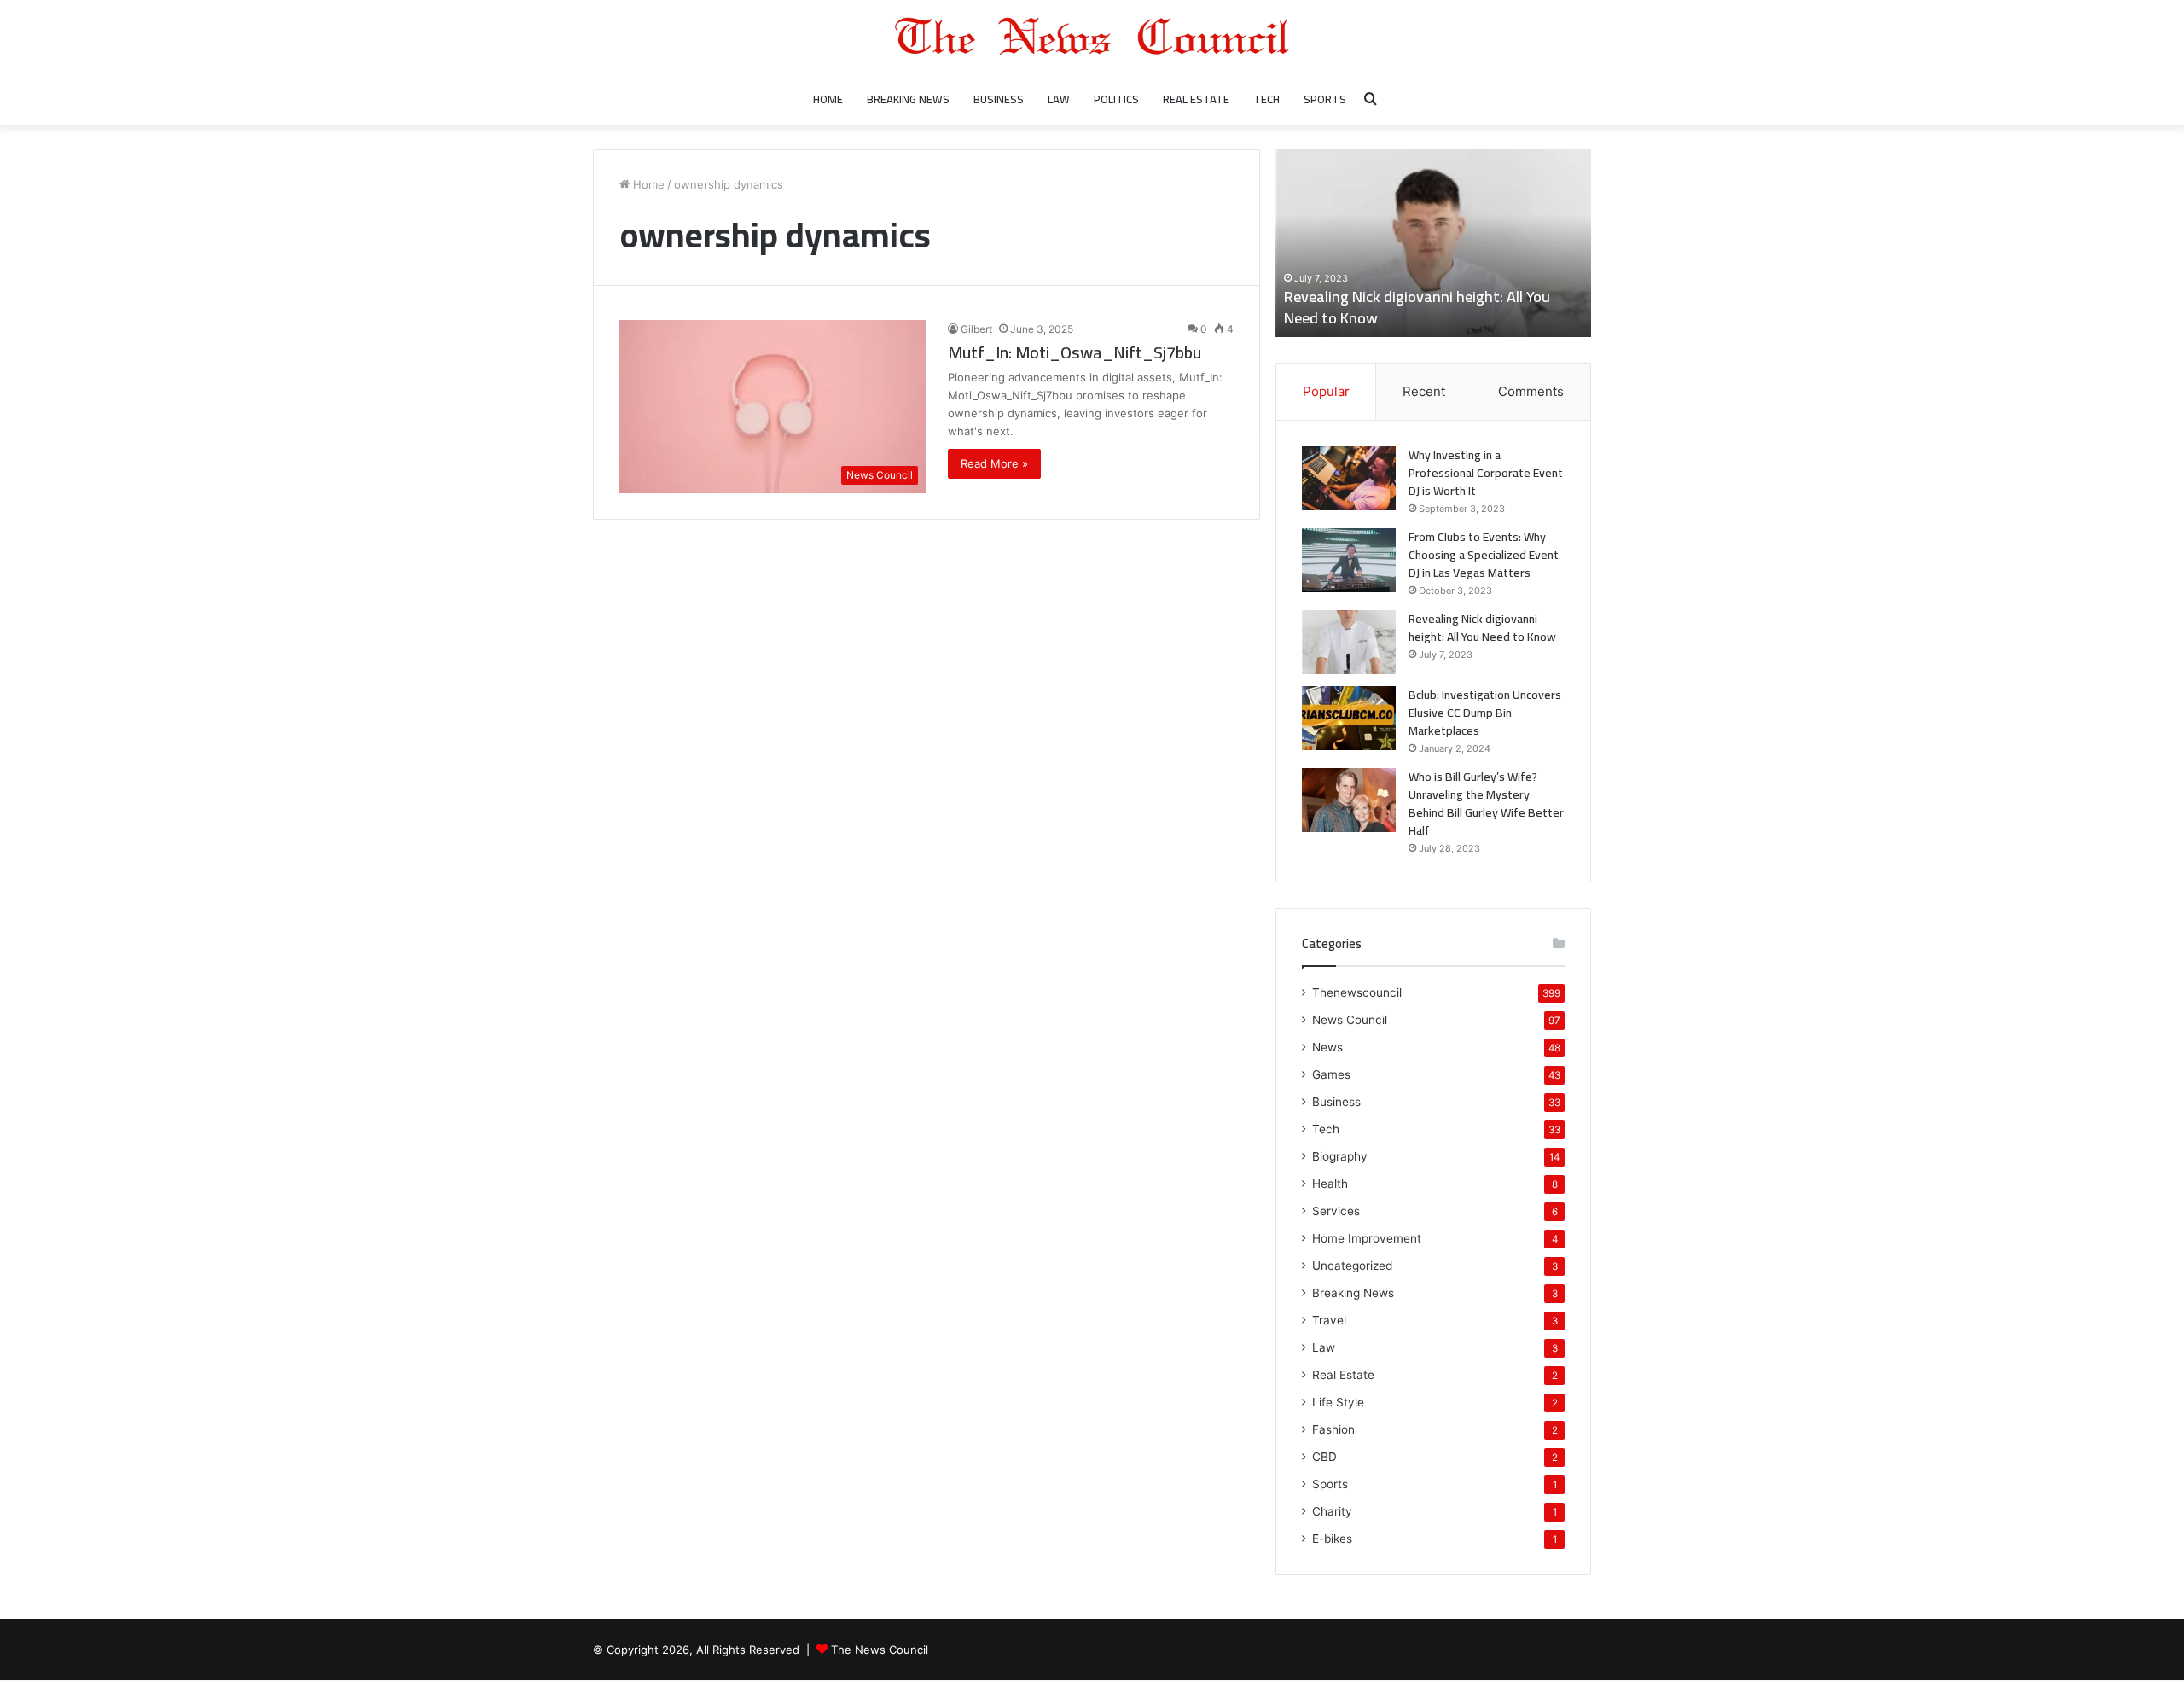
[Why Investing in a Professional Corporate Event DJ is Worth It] (1349, 478)
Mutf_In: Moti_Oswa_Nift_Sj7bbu (1075, 352)
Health (1330, 1184)
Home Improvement (1367, 1238)
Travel (1329, 1320)
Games (1331, 1074)
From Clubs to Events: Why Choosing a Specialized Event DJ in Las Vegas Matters (1484, 555)
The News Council (880, 1650)
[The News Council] (1092, 36)
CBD (1324, 1457)
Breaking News (908, 99)
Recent (1424, 391)
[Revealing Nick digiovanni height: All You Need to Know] (1349, 642)
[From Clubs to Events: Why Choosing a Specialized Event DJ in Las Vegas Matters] (1349, 560)
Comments (1531, 391)
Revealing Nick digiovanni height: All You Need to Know (1417, 307)
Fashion (1333, 1429)
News (1327, 1047)
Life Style (1338, 1402)
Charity (1332, 1511)
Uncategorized (1352, 1266)
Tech (1266, 99)
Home (828, 99)
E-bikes (1332, 1539)
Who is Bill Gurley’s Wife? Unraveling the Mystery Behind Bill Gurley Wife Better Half (1486, 803)
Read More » (994, 463)
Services (1336, 1211)
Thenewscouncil (1357, 992)
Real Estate (1196, 99)
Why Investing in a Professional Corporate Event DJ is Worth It (1486, 473)
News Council (1350, 1020)
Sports (1325, 99)
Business (999, 99)
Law (1059, 99)
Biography (1340, 1156)
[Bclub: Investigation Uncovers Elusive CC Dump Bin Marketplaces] (1349, 718)
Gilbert (976, 329)
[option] (1433, 243)
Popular (1326, 391)
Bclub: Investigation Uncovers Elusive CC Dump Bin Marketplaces (1485, 713)
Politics (1116, 99)
